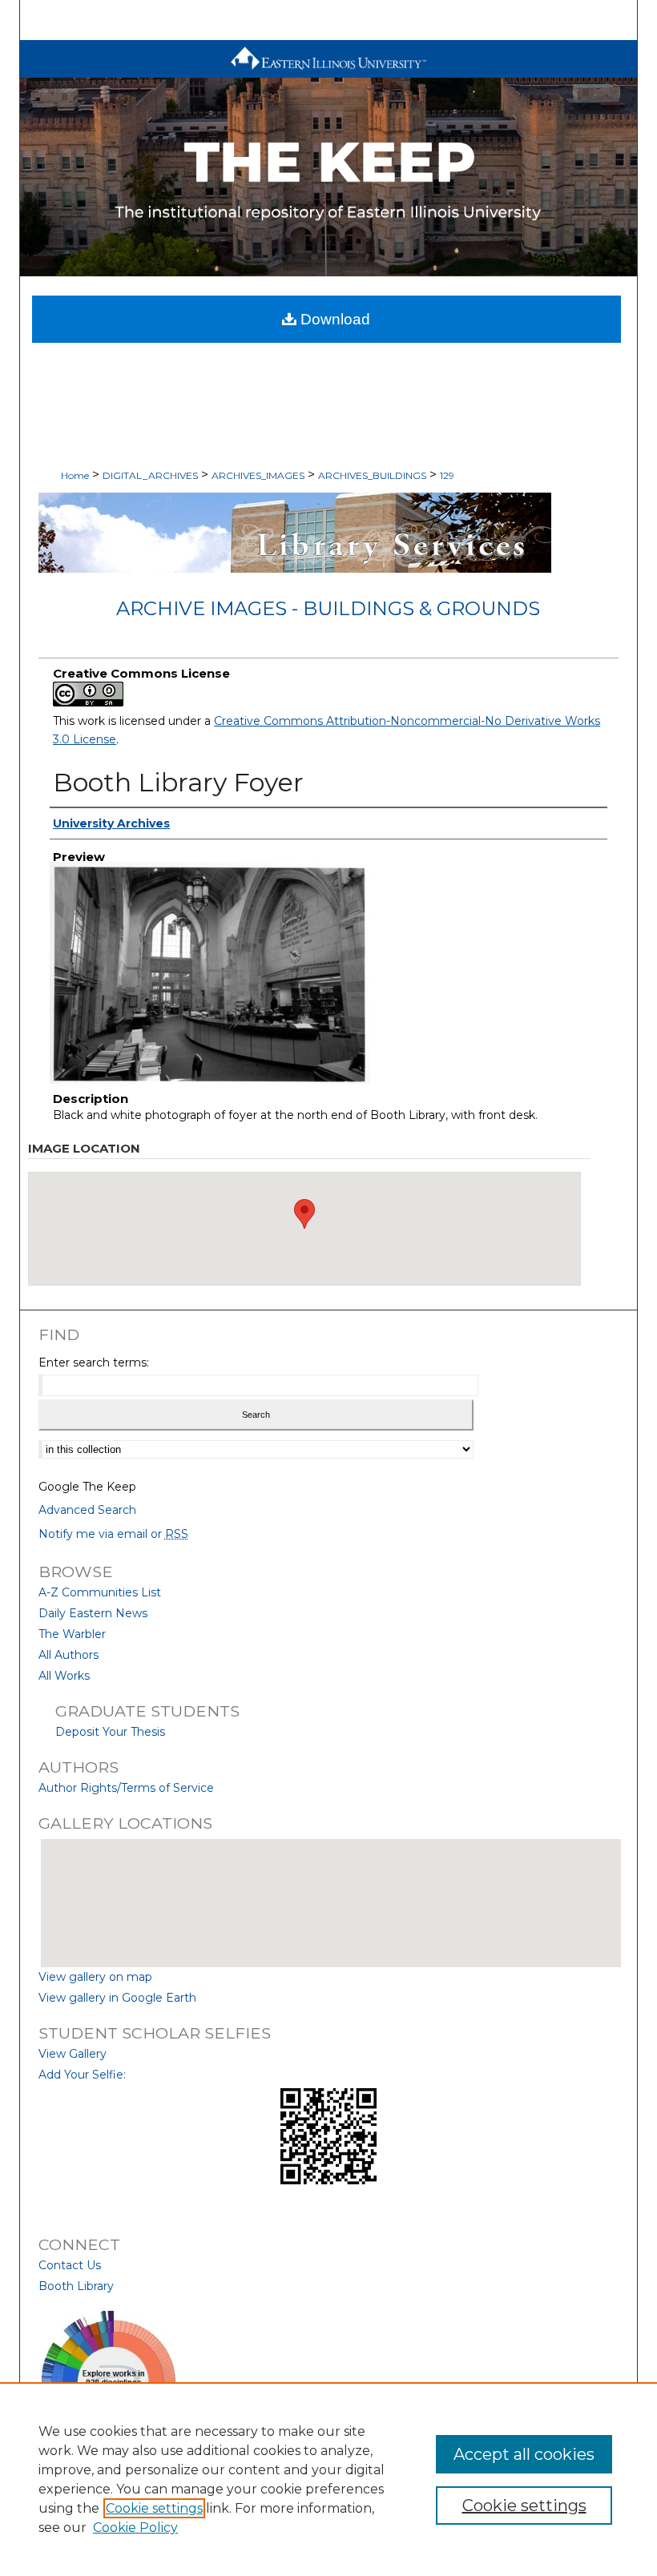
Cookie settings (154, 2508)
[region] (328, 2479)
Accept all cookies (524, 2454)
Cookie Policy (135, 2528)
